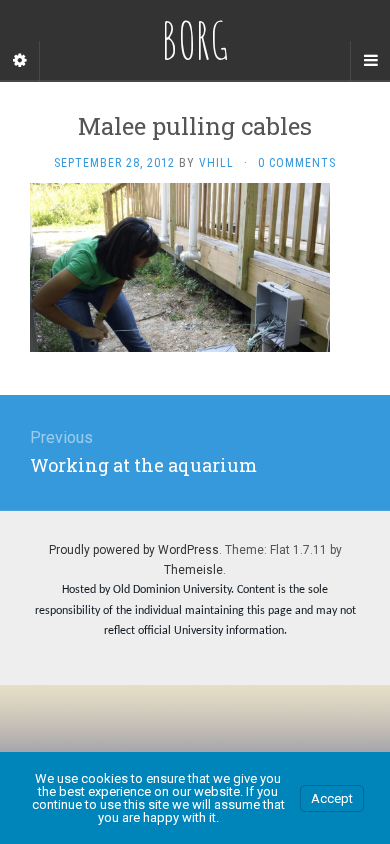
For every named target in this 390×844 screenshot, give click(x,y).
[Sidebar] (20, 61)
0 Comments (297, 163)
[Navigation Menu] (370, 61)
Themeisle (193, 570)
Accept (332, 798)
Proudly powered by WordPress (134, 550)
